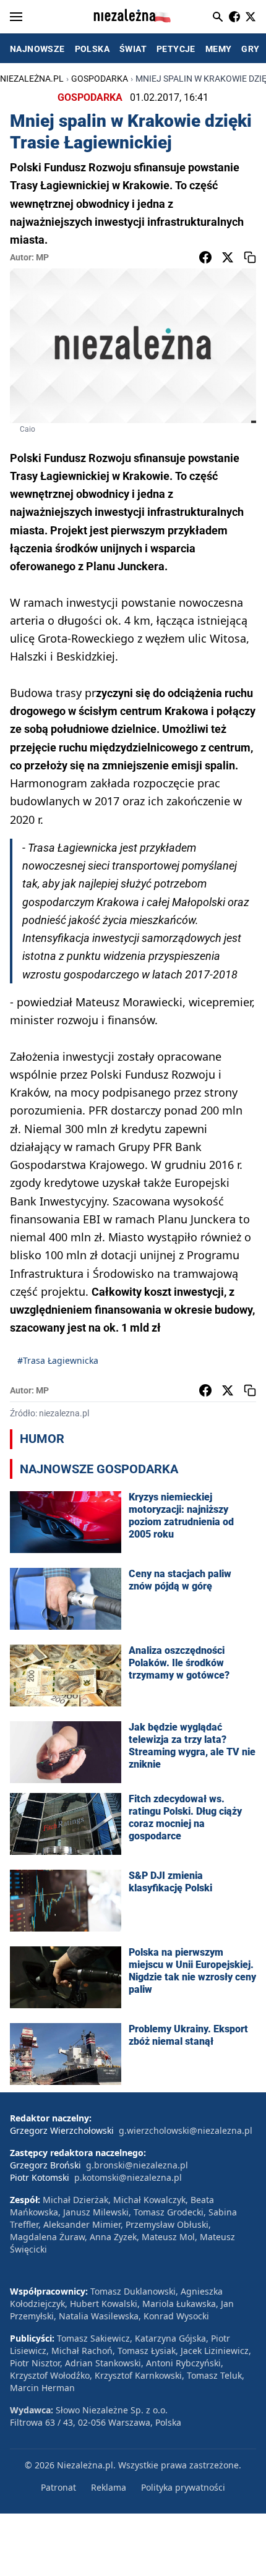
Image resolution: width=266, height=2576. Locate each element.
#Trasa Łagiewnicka (58, 1360)
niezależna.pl (32, 79)
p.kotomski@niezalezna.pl (128, 2177)
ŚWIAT (133, 49)
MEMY (219, 49)
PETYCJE (176, 49)
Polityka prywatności (183, 2487)
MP (42, 257)
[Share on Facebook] (205, 257)
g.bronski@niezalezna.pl (137, 2165)
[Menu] (16, 17)
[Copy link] (250, 257)
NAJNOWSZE (37, 49)
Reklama (109, 2487)
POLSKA (92, 49)
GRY (250, 49)
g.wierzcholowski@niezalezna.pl (186, 2130)
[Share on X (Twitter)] (228, 257)
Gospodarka (100, 79)
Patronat (58, 2487)
